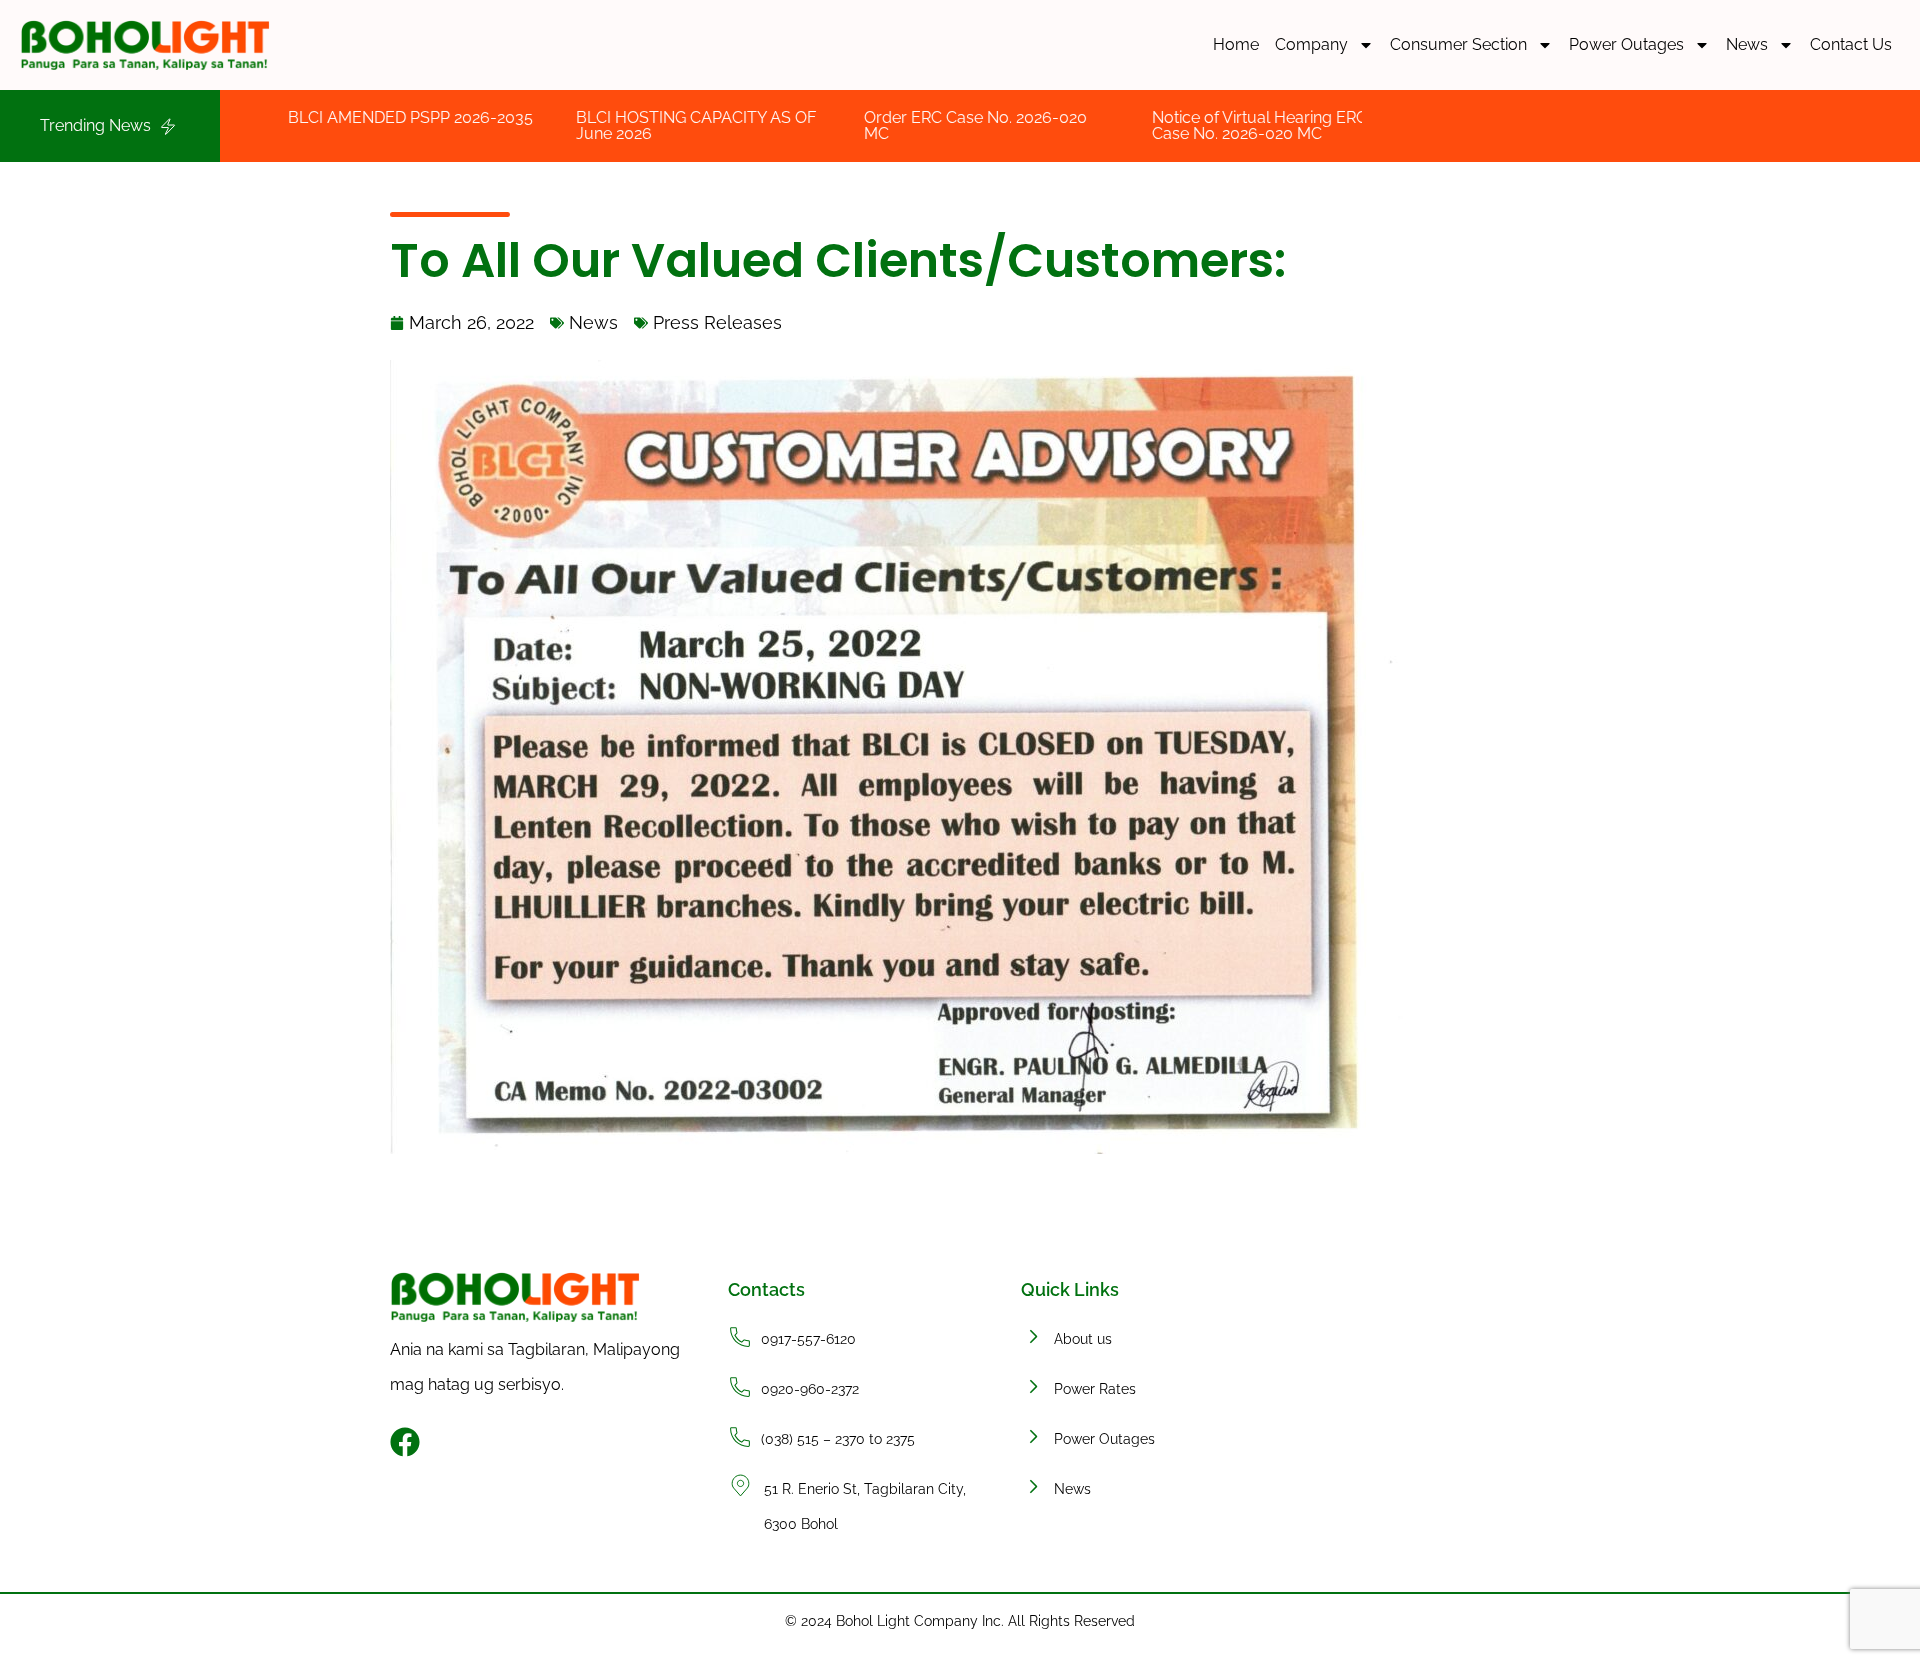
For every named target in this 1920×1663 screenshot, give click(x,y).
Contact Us (1851, 44)
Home (1236, 44)
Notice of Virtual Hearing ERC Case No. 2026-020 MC (1146, 125)
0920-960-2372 (810, 1389)
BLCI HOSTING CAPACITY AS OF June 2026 (583, 125)
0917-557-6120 (808, 1339)
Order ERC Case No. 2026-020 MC (862, 125)
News (1747, 44)
